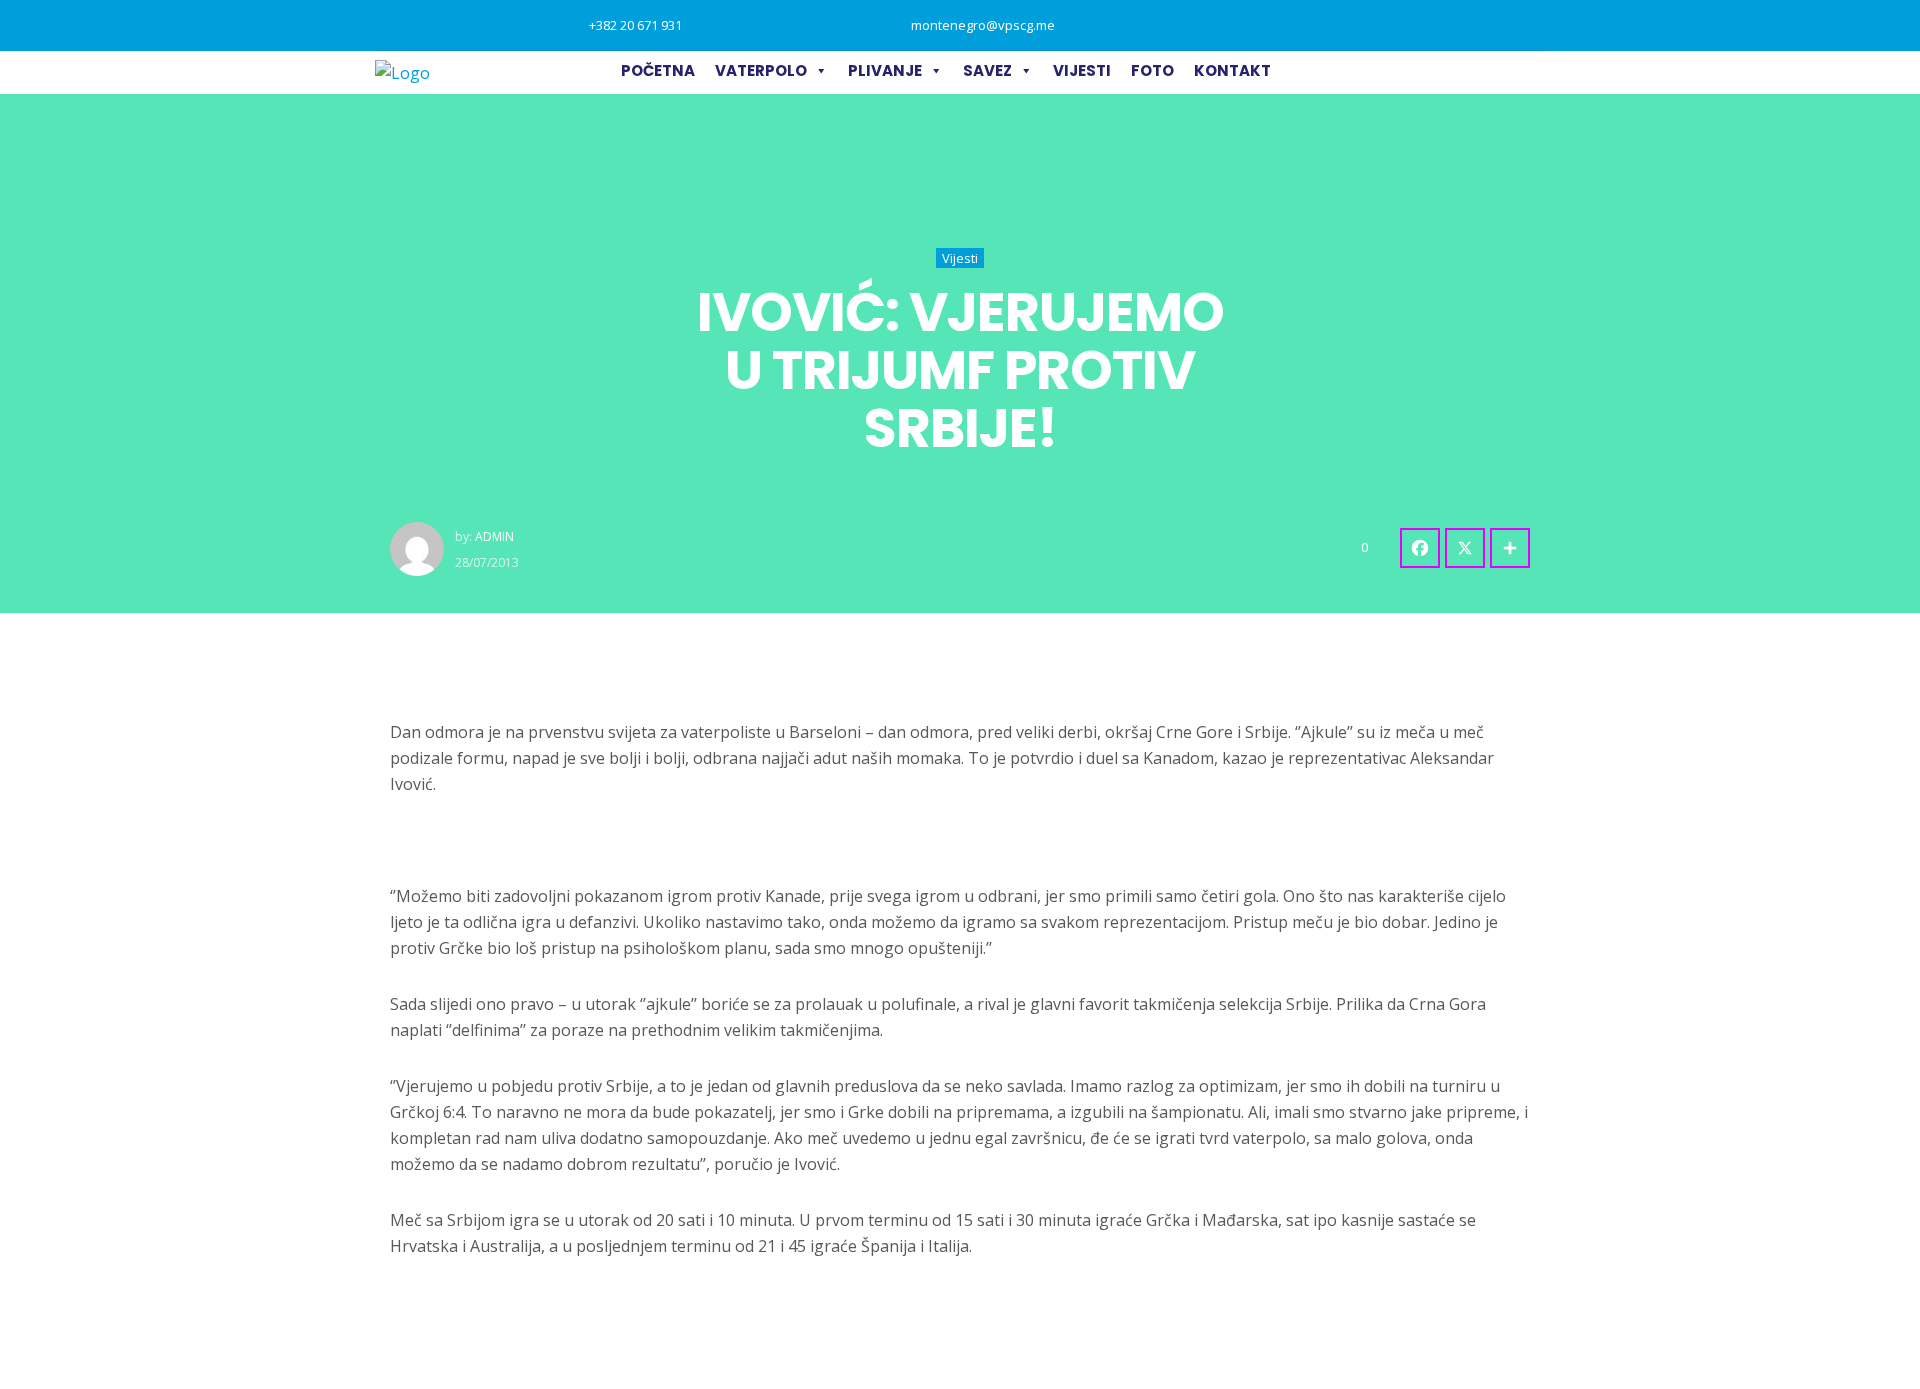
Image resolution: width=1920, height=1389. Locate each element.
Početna (658, 70)
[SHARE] (1510, 548)
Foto (1152, 70)
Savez (987, 70)
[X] (1465, 548)
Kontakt (1232, 70)
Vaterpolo (761, 70)
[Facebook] (1420, 548)
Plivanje (885, 70)
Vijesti (1082, 70)
